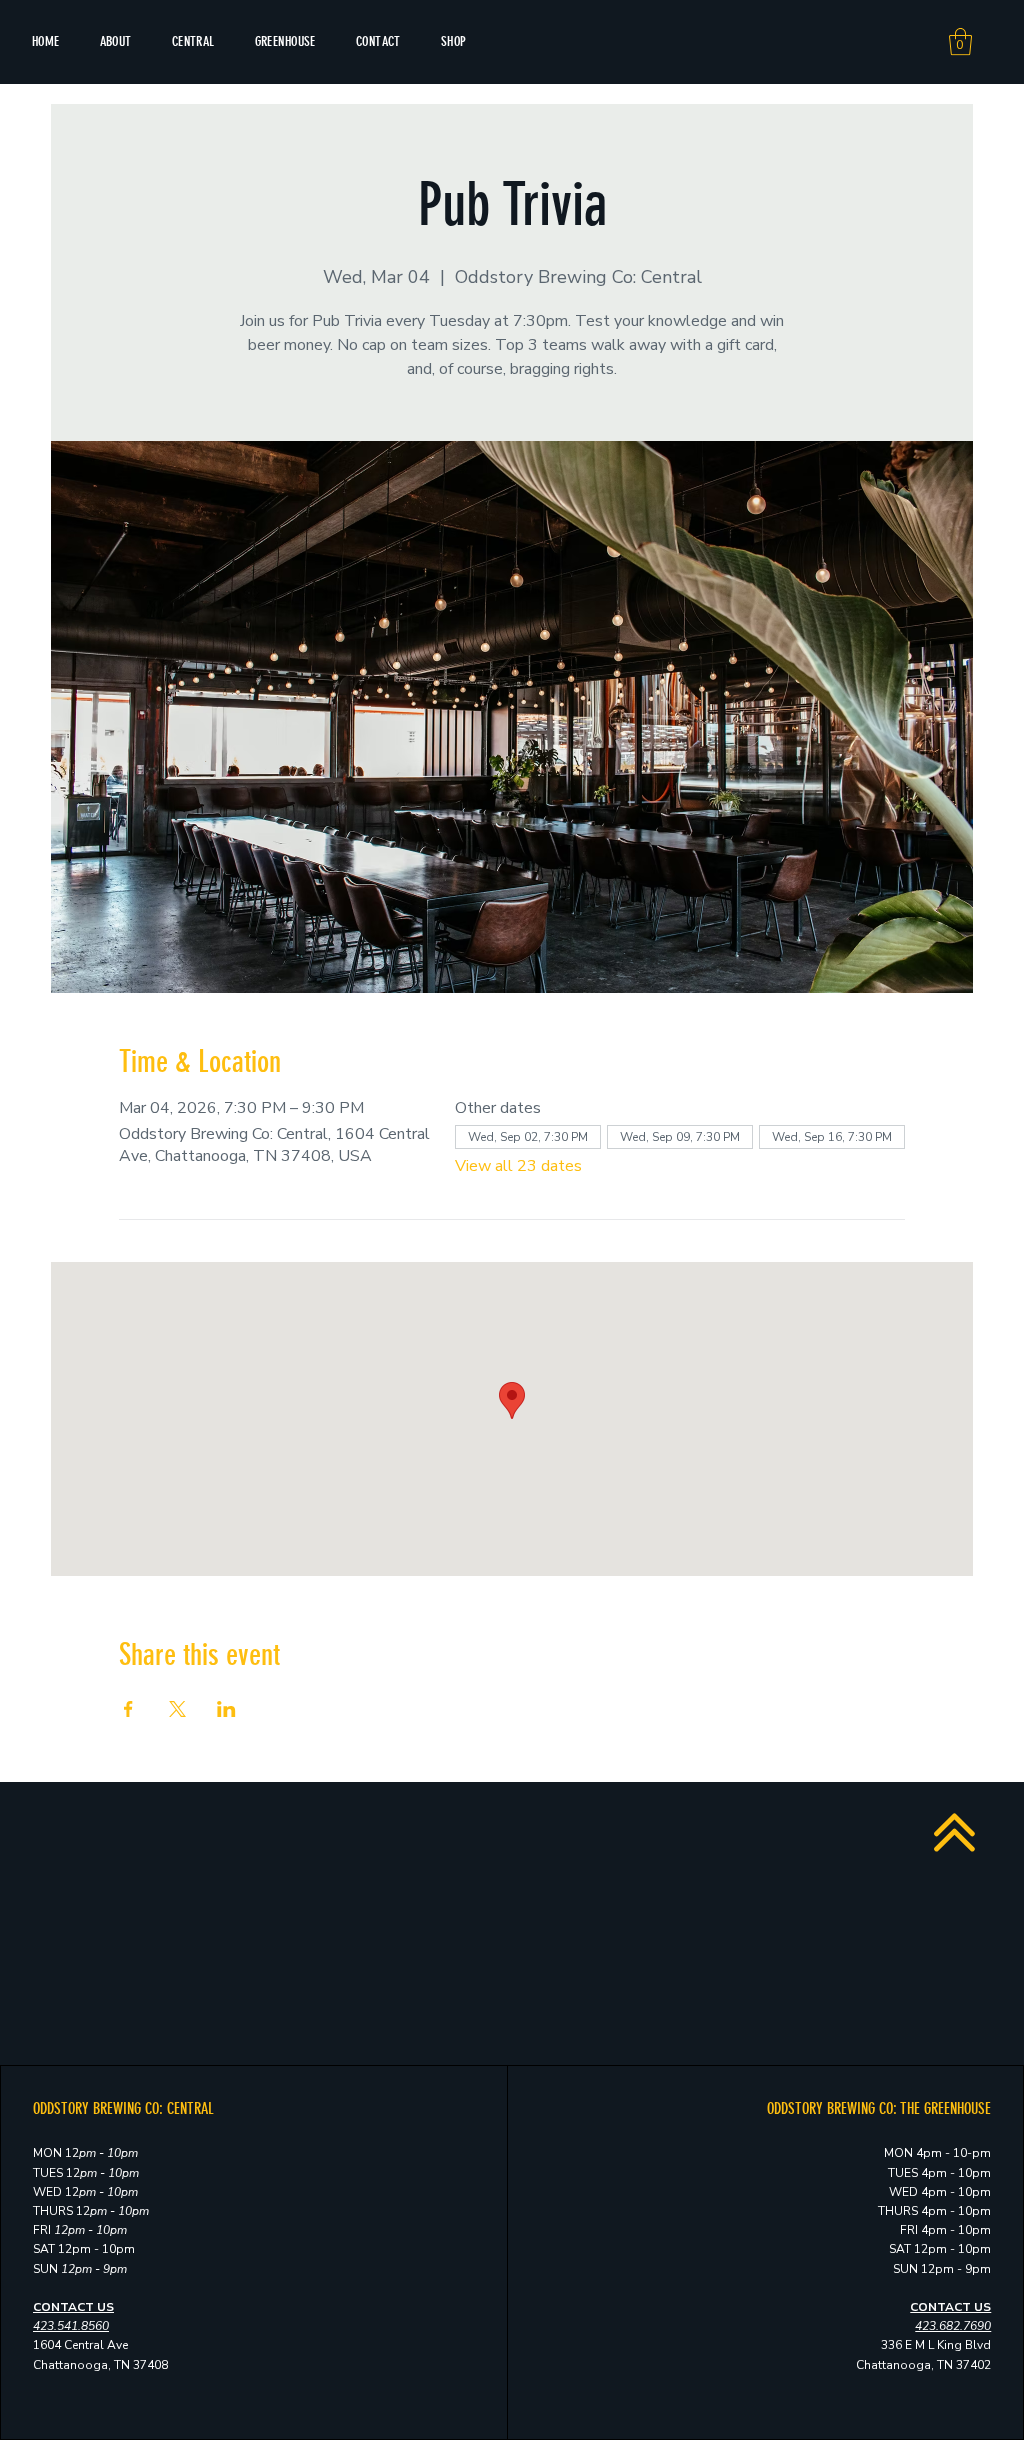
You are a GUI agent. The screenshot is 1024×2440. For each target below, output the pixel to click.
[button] (960, 41)
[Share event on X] (177, 1709)
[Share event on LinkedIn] (226, 1709)
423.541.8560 (71, 2326)
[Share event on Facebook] (128, 1709)
